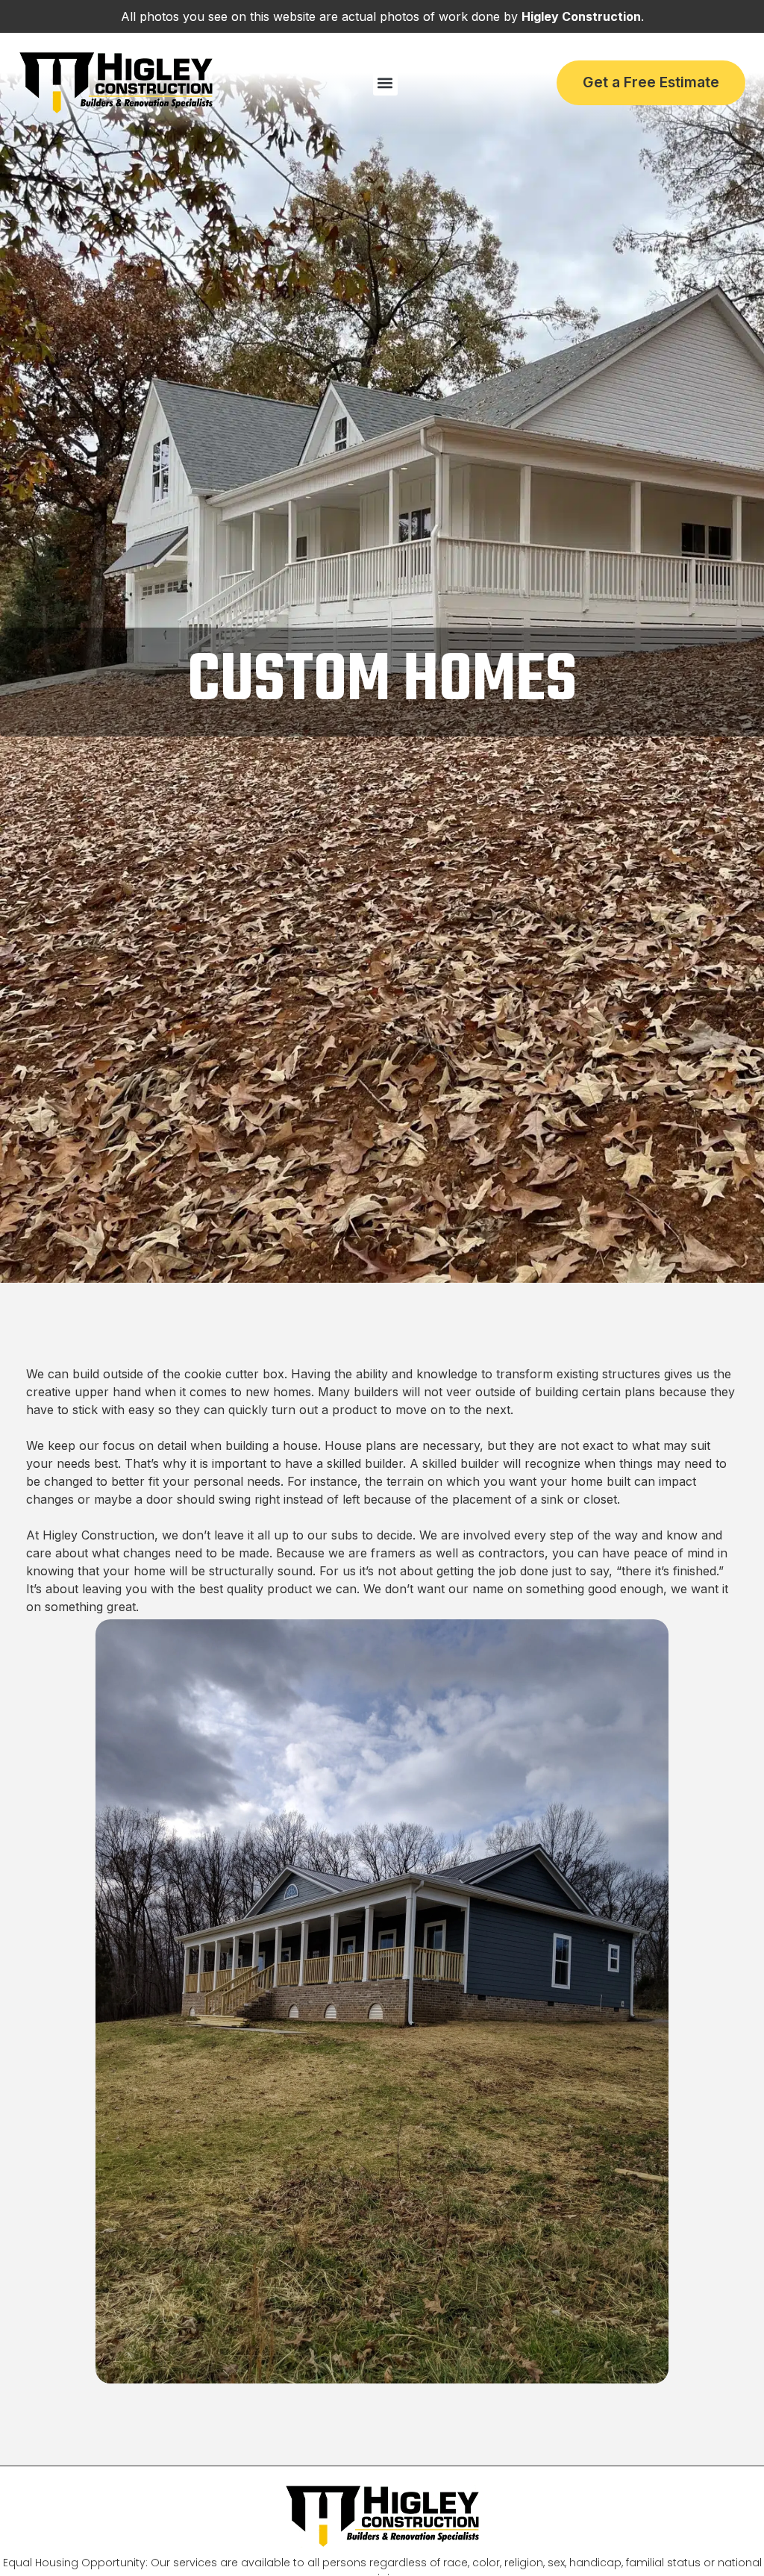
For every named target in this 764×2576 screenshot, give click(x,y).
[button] (385, 83)
